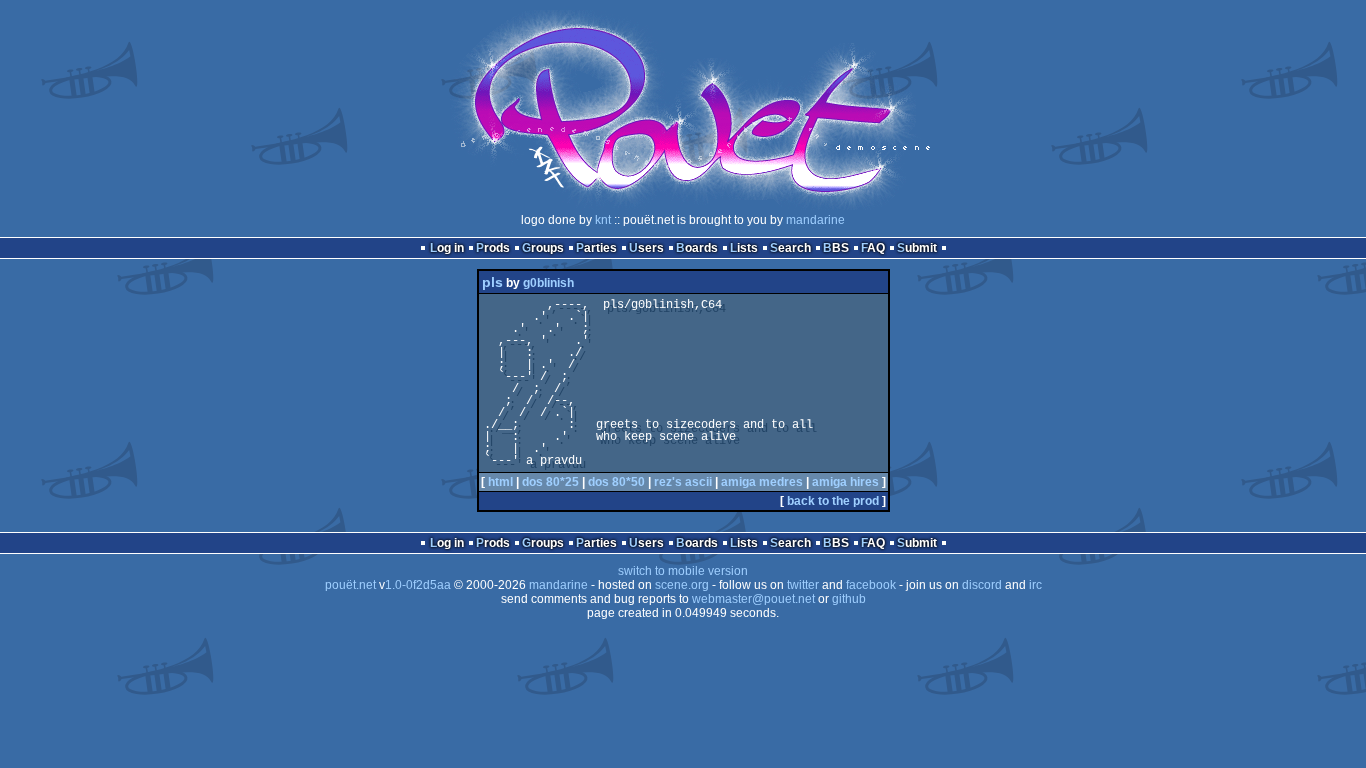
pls (492, 282)
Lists (744, 248)
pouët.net (350, 585)
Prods (493, 248)
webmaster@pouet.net (753, 599)
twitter (803, 585)
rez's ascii (683, 482)
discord (982, 585)
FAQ (873, 248)
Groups (543, 248)
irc (1035, 585)
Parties (596, 248)
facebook (871, 585)
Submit (917, 248)
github (849, 599)
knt (603, 220)
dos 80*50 (616, 482)
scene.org (682, 585)
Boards (697, 248)
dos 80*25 (550, 482)
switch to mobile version (683, 571)
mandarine (815, 220)
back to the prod (833, 501)
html (500, 482)
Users (646, 248)
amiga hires (845, 482)
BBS (836, 248)
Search (790, 248)
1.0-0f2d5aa (418, 585)
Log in (447, 248)
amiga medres (762, 482)
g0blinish (548, 283)
